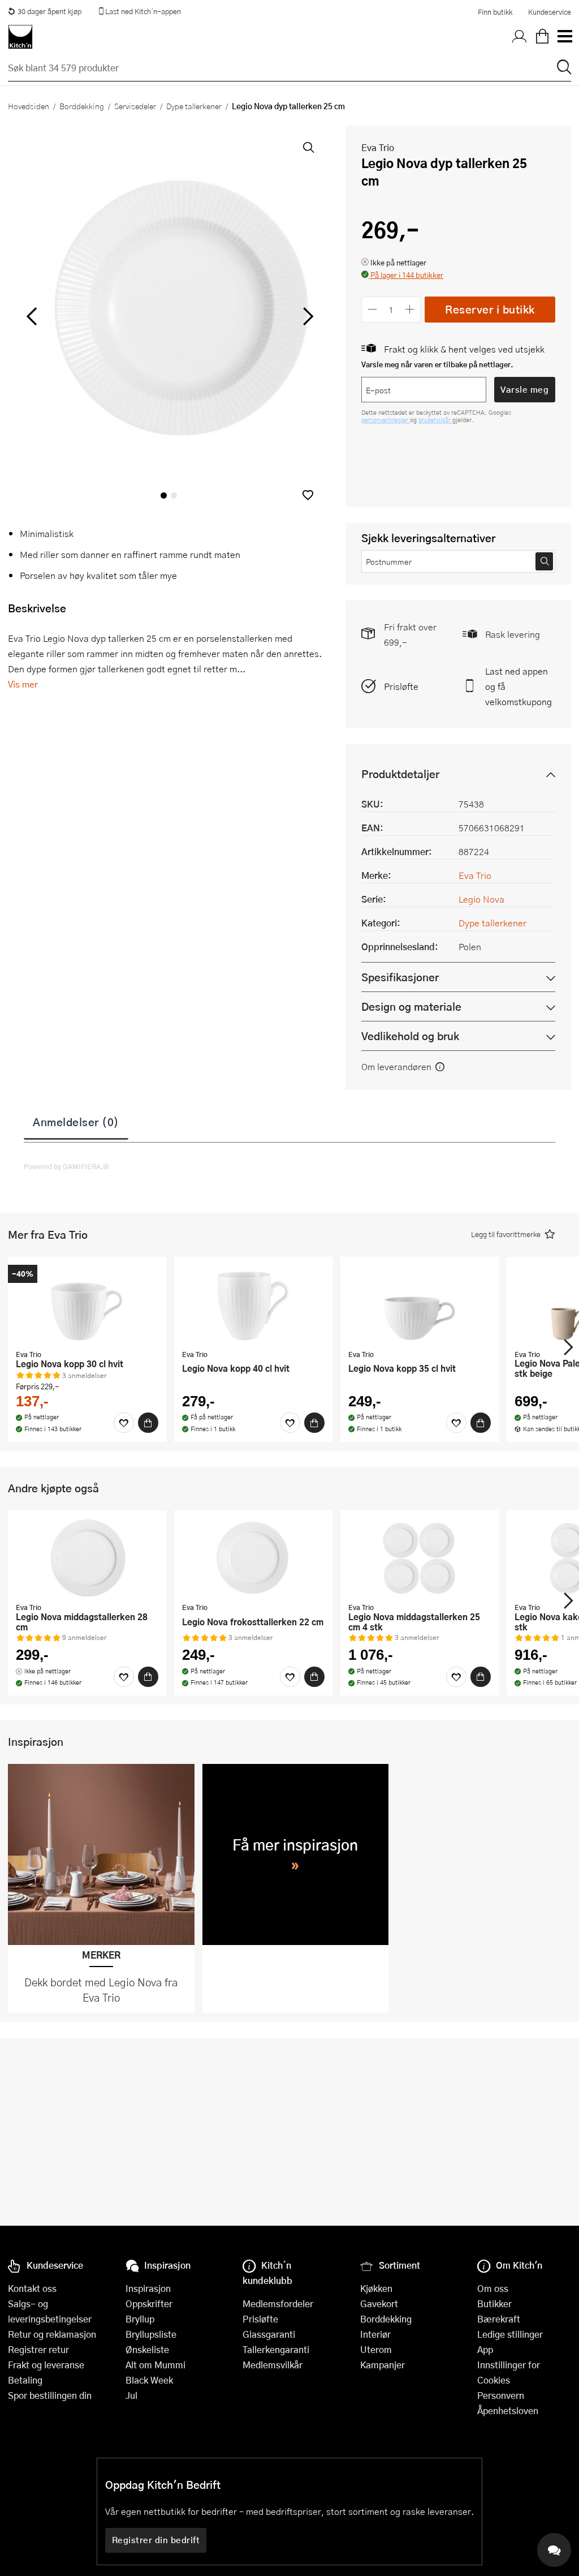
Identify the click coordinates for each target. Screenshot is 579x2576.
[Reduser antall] (372, 309)
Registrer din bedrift (156, 2540)
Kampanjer (383, 2365)
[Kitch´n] (20, 37)
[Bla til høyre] (306, 316)
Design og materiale (411, 1006)
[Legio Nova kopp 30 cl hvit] (87, 1304)
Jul (131, 2395)
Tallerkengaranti (276, 2349)
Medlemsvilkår (273, 2365)
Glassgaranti (269, 2334)
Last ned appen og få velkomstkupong (518, 686)
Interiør (375, 2334)
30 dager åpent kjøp (49, 11)
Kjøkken (376, 2288)
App (485, 2349)
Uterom (376, 2349)
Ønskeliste (147, 2349)
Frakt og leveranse (46, 2365)
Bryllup (140, 2319)
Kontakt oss (32, 2288)
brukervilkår (435, 420)
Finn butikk (495, 12)
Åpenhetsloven (508, 2410)
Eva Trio (378, 147)
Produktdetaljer (400, 774)
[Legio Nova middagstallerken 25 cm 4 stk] (420, 1558)
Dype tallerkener (194, 106)
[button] (308, 495)
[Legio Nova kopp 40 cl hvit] (253, 1304)
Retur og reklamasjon (52, 2334)
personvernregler (386, 420)
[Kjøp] (148, 1423)
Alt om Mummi (155, 2365)
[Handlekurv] (542, 37)
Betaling (25, 2380)
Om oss (493, 2288)
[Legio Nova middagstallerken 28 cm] (87, 1558)
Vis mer (23, 684)
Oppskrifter (149, 2304)
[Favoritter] (124, 1423)
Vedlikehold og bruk (410, 1036)
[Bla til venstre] (31, 316)
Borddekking (82, 106)
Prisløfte (401, 686)
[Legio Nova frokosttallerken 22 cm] (253, 1558)
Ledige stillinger (510, 2334)
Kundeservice (550, 12)
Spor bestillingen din (50, 2395)
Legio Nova (481, 899)
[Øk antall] (410, 309)
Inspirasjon (148, 2288)
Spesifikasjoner (400, 977)
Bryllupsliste (151, 2334)
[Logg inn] (520, 37)
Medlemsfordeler (278, 2304)
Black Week (149, 2380)
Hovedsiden (29, 106)
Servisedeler (135, 106)
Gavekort (379, 2304)
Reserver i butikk (490, 309)
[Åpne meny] (564, 37)
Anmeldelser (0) (76, 1122)
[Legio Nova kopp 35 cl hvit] (420, 1304)
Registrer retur (38, 2349)
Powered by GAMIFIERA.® (66, 1166)
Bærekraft (499, 2319)
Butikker (494, 2304)
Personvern (501, 2395)
